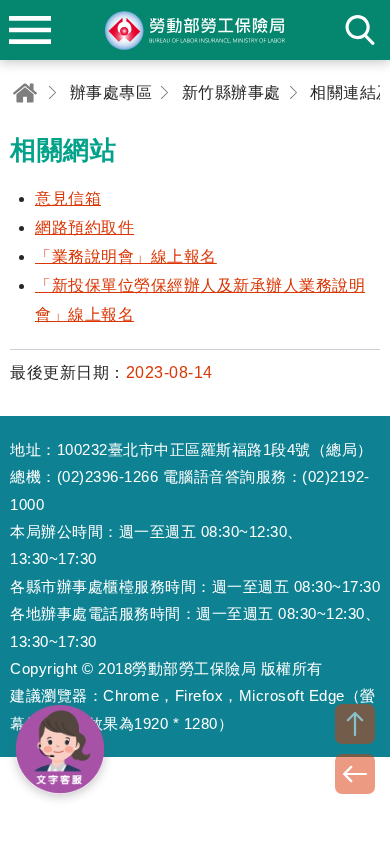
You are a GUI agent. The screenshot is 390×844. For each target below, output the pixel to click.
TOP (355, 724)
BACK (355, 774)
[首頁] (25, 92)
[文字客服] (60, 749)
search (360, 30)
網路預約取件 (84, 227)
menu (30, 30)
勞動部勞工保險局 (195, 30)
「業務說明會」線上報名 (126, 256)
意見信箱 (68, 198)
